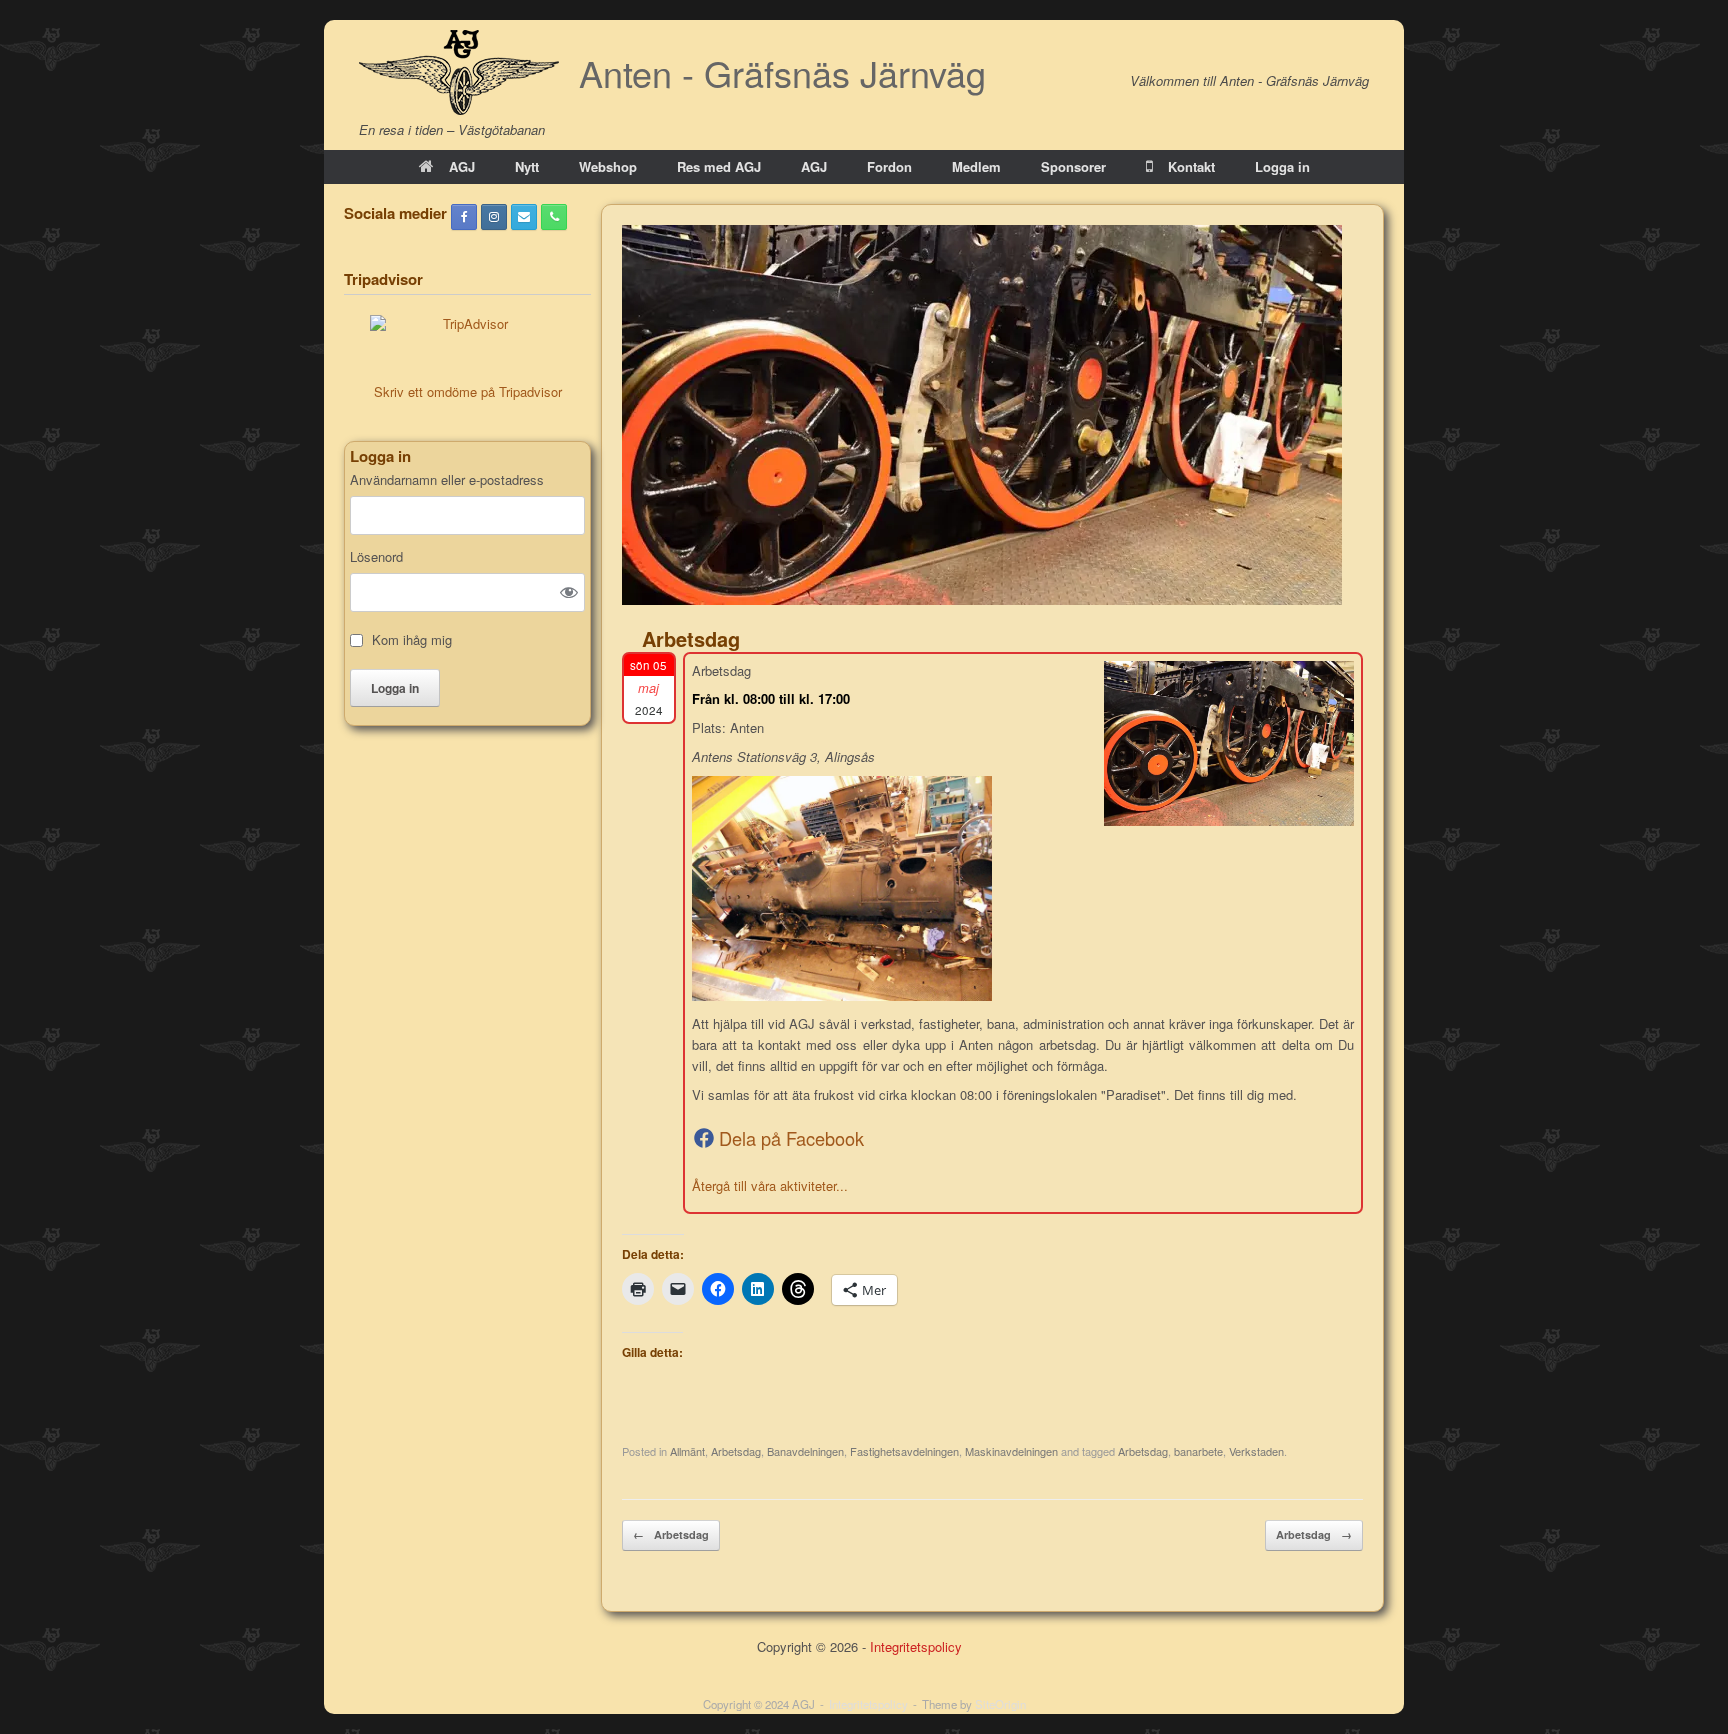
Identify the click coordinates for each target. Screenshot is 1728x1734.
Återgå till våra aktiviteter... (770, 1185)
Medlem (976, 166)
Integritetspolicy (916, 1646)
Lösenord (376, 557)
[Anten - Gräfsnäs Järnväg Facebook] (464, 217)
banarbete (1198, 1451)
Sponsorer (1073, 166)
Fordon (889, 166)
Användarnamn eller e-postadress (447, 480)
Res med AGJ (719, 166)
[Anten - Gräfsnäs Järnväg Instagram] (494, 217)
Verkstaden (1256, 1451)
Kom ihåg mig (412, 640)
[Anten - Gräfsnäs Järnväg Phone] (554, 217)
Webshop (608, 166)
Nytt (527, 166)
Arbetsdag (736, 1451)
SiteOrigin (1000, 1704)
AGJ (462, 166)
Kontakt (1191, 166)
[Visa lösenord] (569, 592)
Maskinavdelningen (1011, 1451)
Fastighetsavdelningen (904, 1451)
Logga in (1282, 166)
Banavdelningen (805, 1451)
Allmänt (687, 1451)
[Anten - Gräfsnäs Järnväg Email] (524, 217)
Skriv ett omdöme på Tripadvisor (468, 391)
